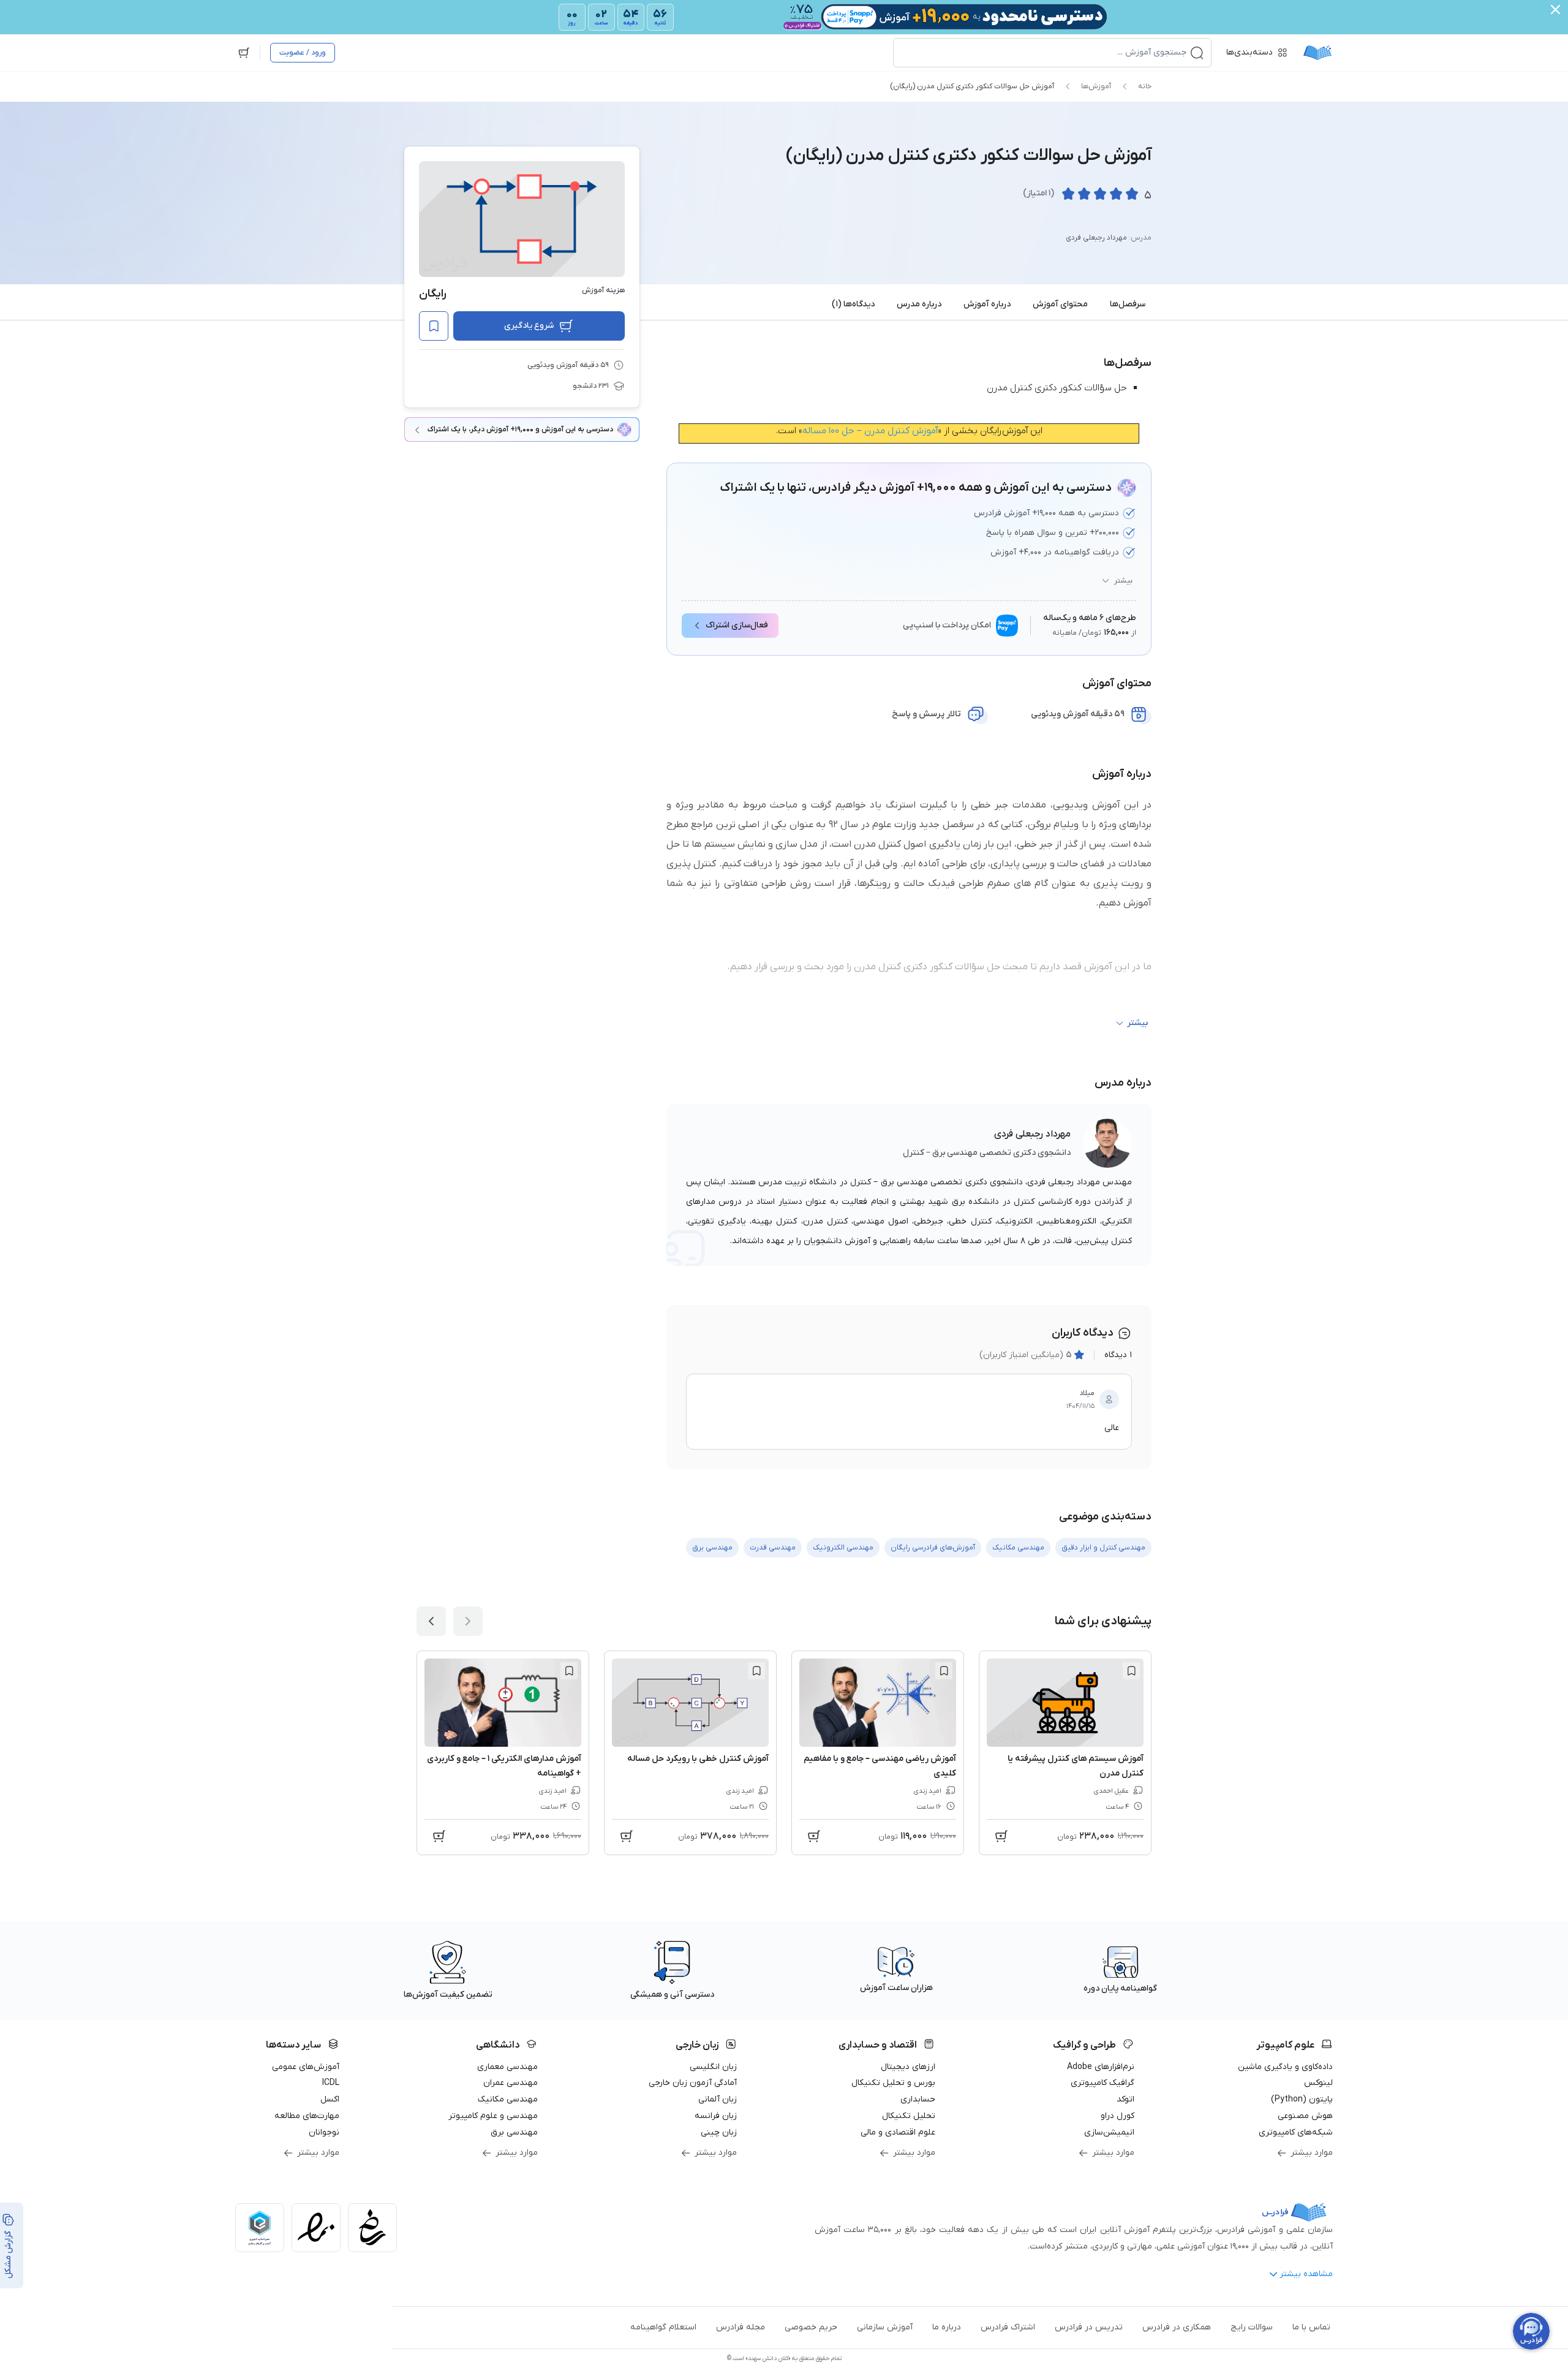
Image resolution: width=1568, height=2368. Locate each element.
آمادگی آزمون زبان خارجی (693, 2083)
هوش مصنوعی (1305, 2116)
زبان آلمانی (718, 2099)
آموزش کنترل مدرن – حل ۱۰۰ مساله (870, 431)
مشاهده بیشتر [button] (1306, 2274)
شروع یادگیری (529, 326)
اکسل (330, 2099)
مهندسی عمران (511, 2083)
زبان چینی (719, 2132)
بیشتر (1123, 581)
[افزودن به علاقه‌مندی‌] (434, 326)
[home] (1317, 53)
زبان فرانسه (716, 2116)
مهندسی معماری (507, 2067)
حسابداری (918, 2099)
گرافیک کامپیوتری (1102, 2083)
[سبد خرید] (244, 53)
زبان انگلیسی (713, 2067)
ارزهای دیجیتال (908, 2067)
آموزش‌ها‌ (1096, 86)
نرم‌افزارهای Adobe (1101, 2067)
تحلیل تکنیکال (909, 2116)
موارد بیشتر (1312, 2153)
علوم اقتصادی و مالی (898, 2132)
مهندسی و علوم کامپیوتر (493, 2116)
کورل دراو (1118, 2116)
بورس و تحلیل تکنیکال (893, 2083)
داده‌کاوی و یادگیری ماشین (1285, 2067)
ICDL (331, 2083)
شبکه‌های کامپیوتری (1296, 2132)
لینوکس (1318, 2083)
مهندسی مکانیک (508, 2099)
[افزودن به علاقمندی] (1131, 1671)
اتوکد (1125, 2099)
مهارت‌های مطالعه (307, 2116)
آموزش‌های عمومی (306, 2067)
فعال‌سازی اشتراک (737, 625)
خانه (1145, 86)
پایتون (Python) (1302, 2099)
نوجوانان (324, 2132)
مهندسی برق (514, 2132)
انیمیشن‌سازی (1109, 2132)
